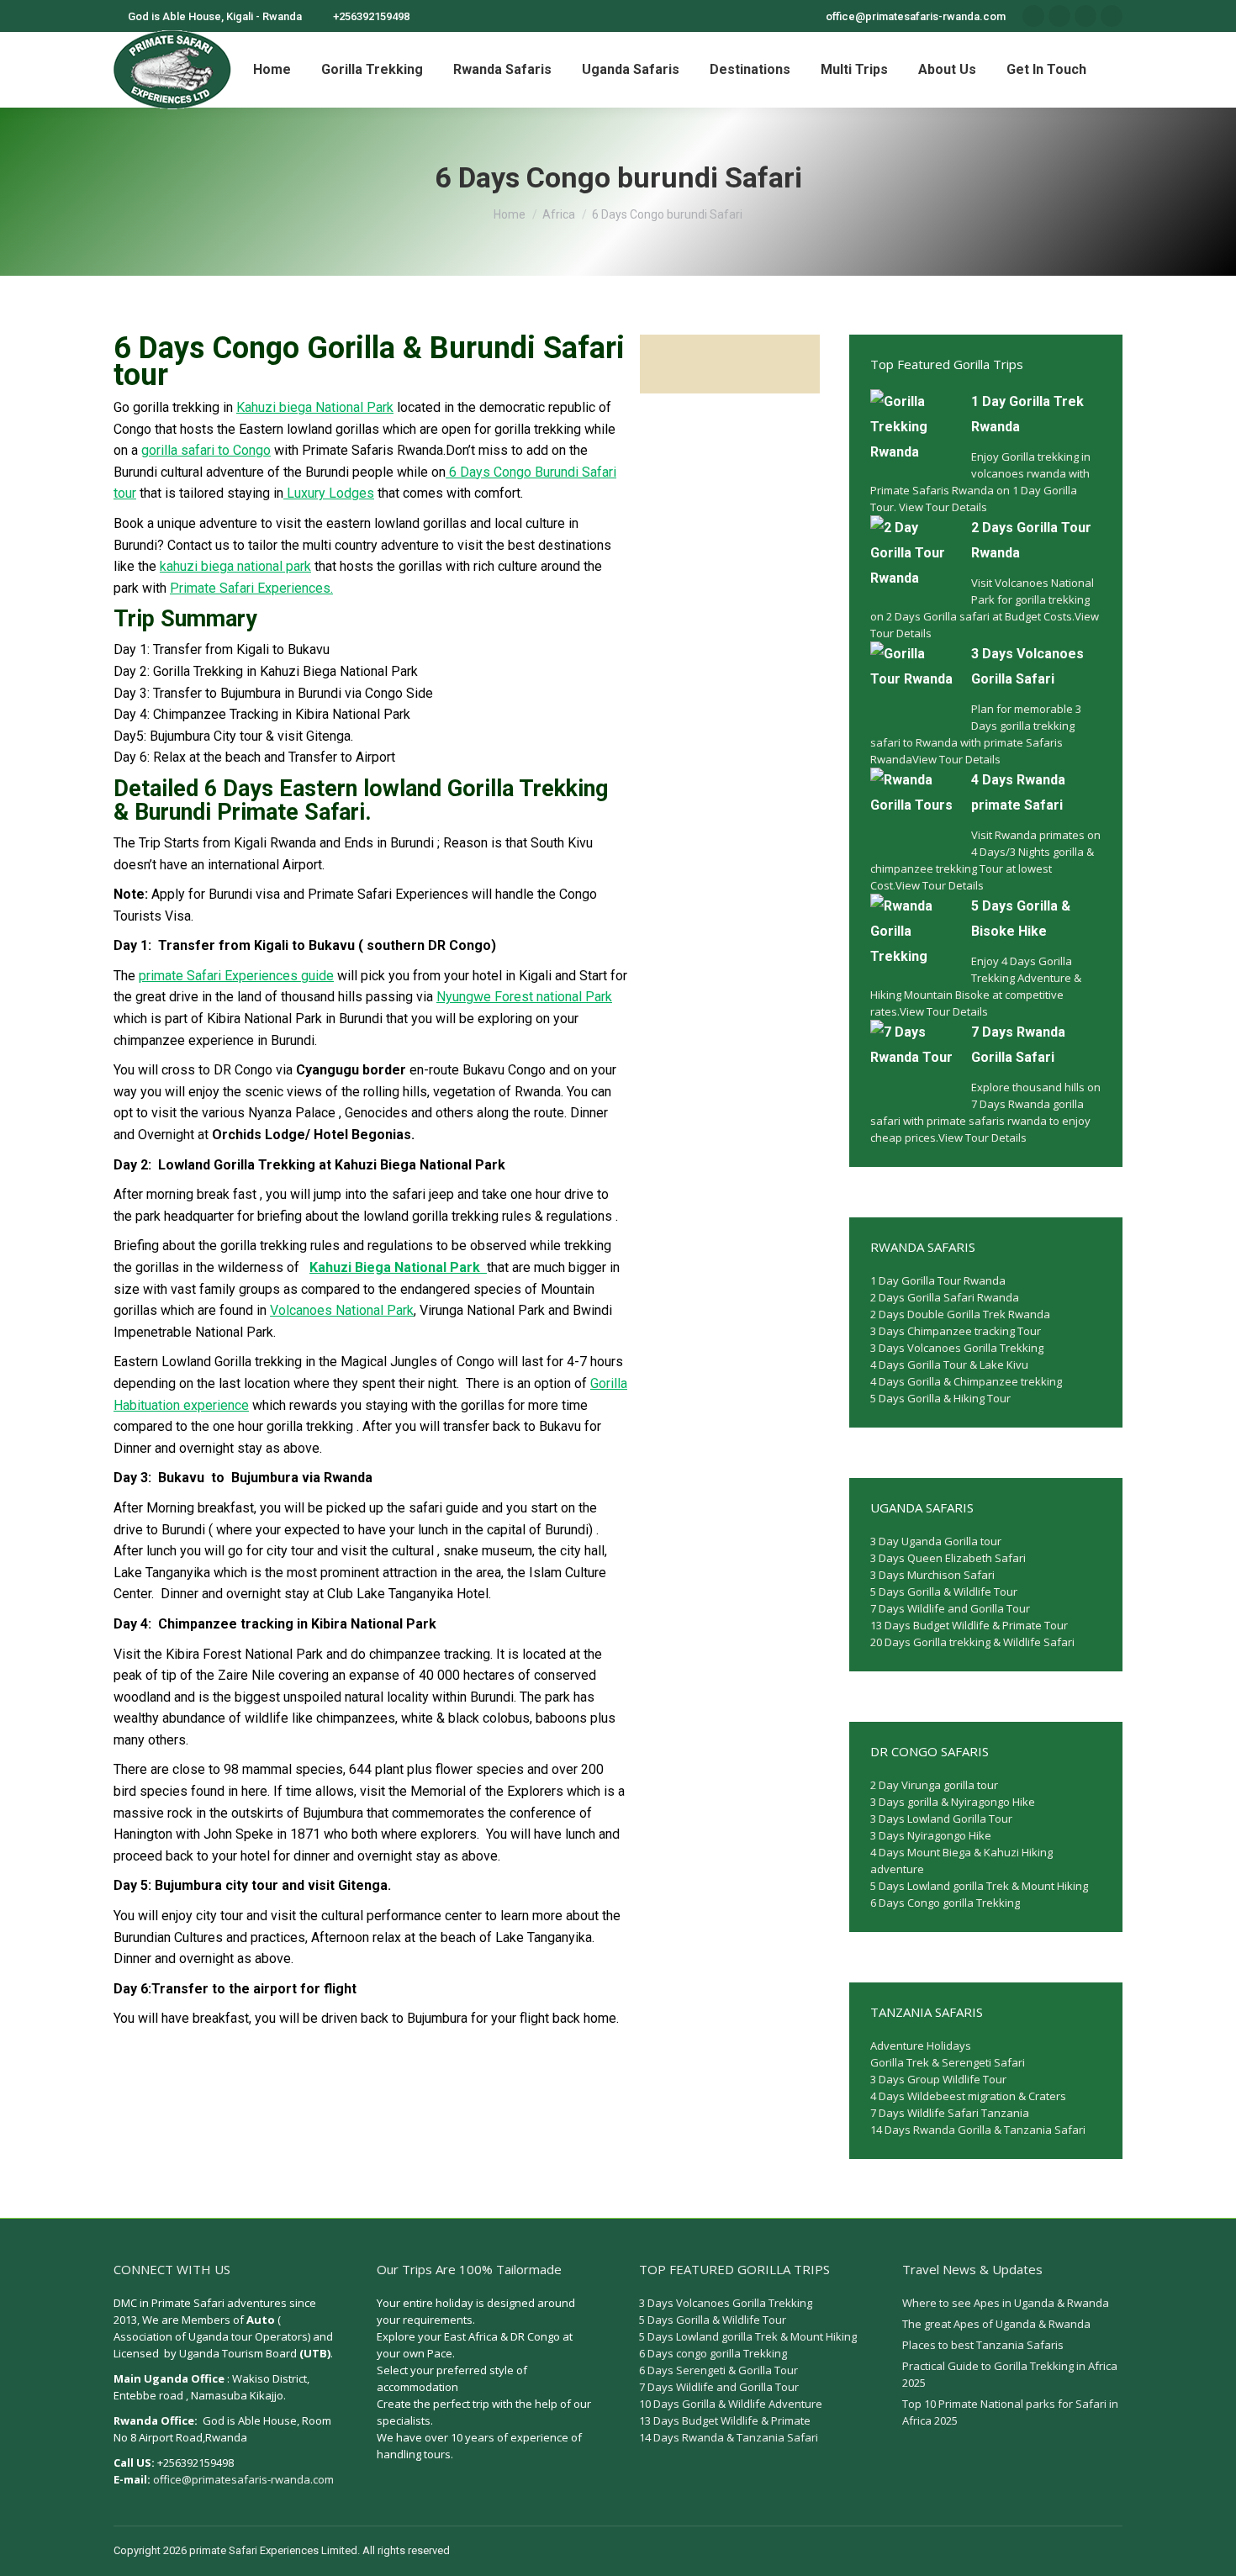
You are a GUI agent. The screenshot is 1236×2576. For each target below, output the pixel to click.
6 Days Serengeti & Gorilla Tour (718, 2370)
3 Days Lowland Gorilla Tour (941, 1819)
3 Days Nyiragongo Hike (931, 1835)
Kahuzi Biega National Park (398, 1267)
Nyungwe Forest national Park (524, 997)
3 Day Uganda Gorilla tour (936, 1541)
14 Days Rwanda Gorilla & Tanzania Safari (978, 2130)
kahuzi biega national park (235, 566)
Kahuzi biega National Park (315, 407)
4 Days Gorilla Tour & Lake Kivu (949, 1365)
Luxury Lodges (329, 493)
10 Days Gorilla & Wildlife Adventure (731, 2404)
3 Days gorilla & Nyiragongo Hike (953, 1802)
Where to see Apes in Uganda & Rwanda (1006, 2303)
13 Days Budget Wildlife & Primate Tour (969, 1625)
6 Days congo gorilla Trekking (713, 2353)
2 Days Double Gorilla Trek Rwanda (960, 1314)
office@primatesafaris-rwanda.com (243, 2479)
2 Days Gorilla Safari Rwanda (945, 1297)
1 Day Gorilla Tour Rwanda (938, 1280)
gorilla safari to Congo (206, 450)
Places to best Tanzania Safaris (983, 2345)
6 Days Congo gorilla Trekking (945, 1903)
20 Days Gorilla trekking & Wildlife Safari (972, 1642)
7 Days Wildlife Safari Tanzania (950, 2113)
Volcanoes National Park (342, 1310)
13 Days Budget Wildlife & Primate (725, 2420)
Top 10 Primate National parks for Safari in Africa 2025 (1010, 2412)
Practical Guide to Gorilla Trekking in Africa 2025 (1010, 2374)
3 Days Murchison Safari (932, 1575)
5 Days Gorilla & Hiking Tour (940, 1398)
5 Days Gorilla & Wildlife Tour (944, 1592)
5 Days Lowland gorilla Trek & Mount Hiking (979, 1886)
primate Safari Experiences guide (236, 976)
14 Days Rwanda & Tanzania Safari (729, 2437)
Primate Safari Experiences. (251, 588)
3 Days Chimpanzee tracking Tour (956, 1331)
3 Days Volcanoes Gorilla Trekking (957, 1348)
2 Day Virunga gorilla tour (934, 1785)
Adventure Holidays (921, 2045)
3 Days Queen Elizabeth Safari (948, 1558)
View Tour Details (943, 507)
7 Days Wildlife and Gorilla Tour (950, 1608)
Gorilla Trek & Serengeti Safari (948, 2062)
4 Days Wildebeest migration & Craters (968, 2096)
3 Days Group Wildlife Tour (938, 2079)
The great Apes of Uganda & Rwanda (996, 2324)
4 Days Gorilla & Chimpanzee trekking (966, 1381)
